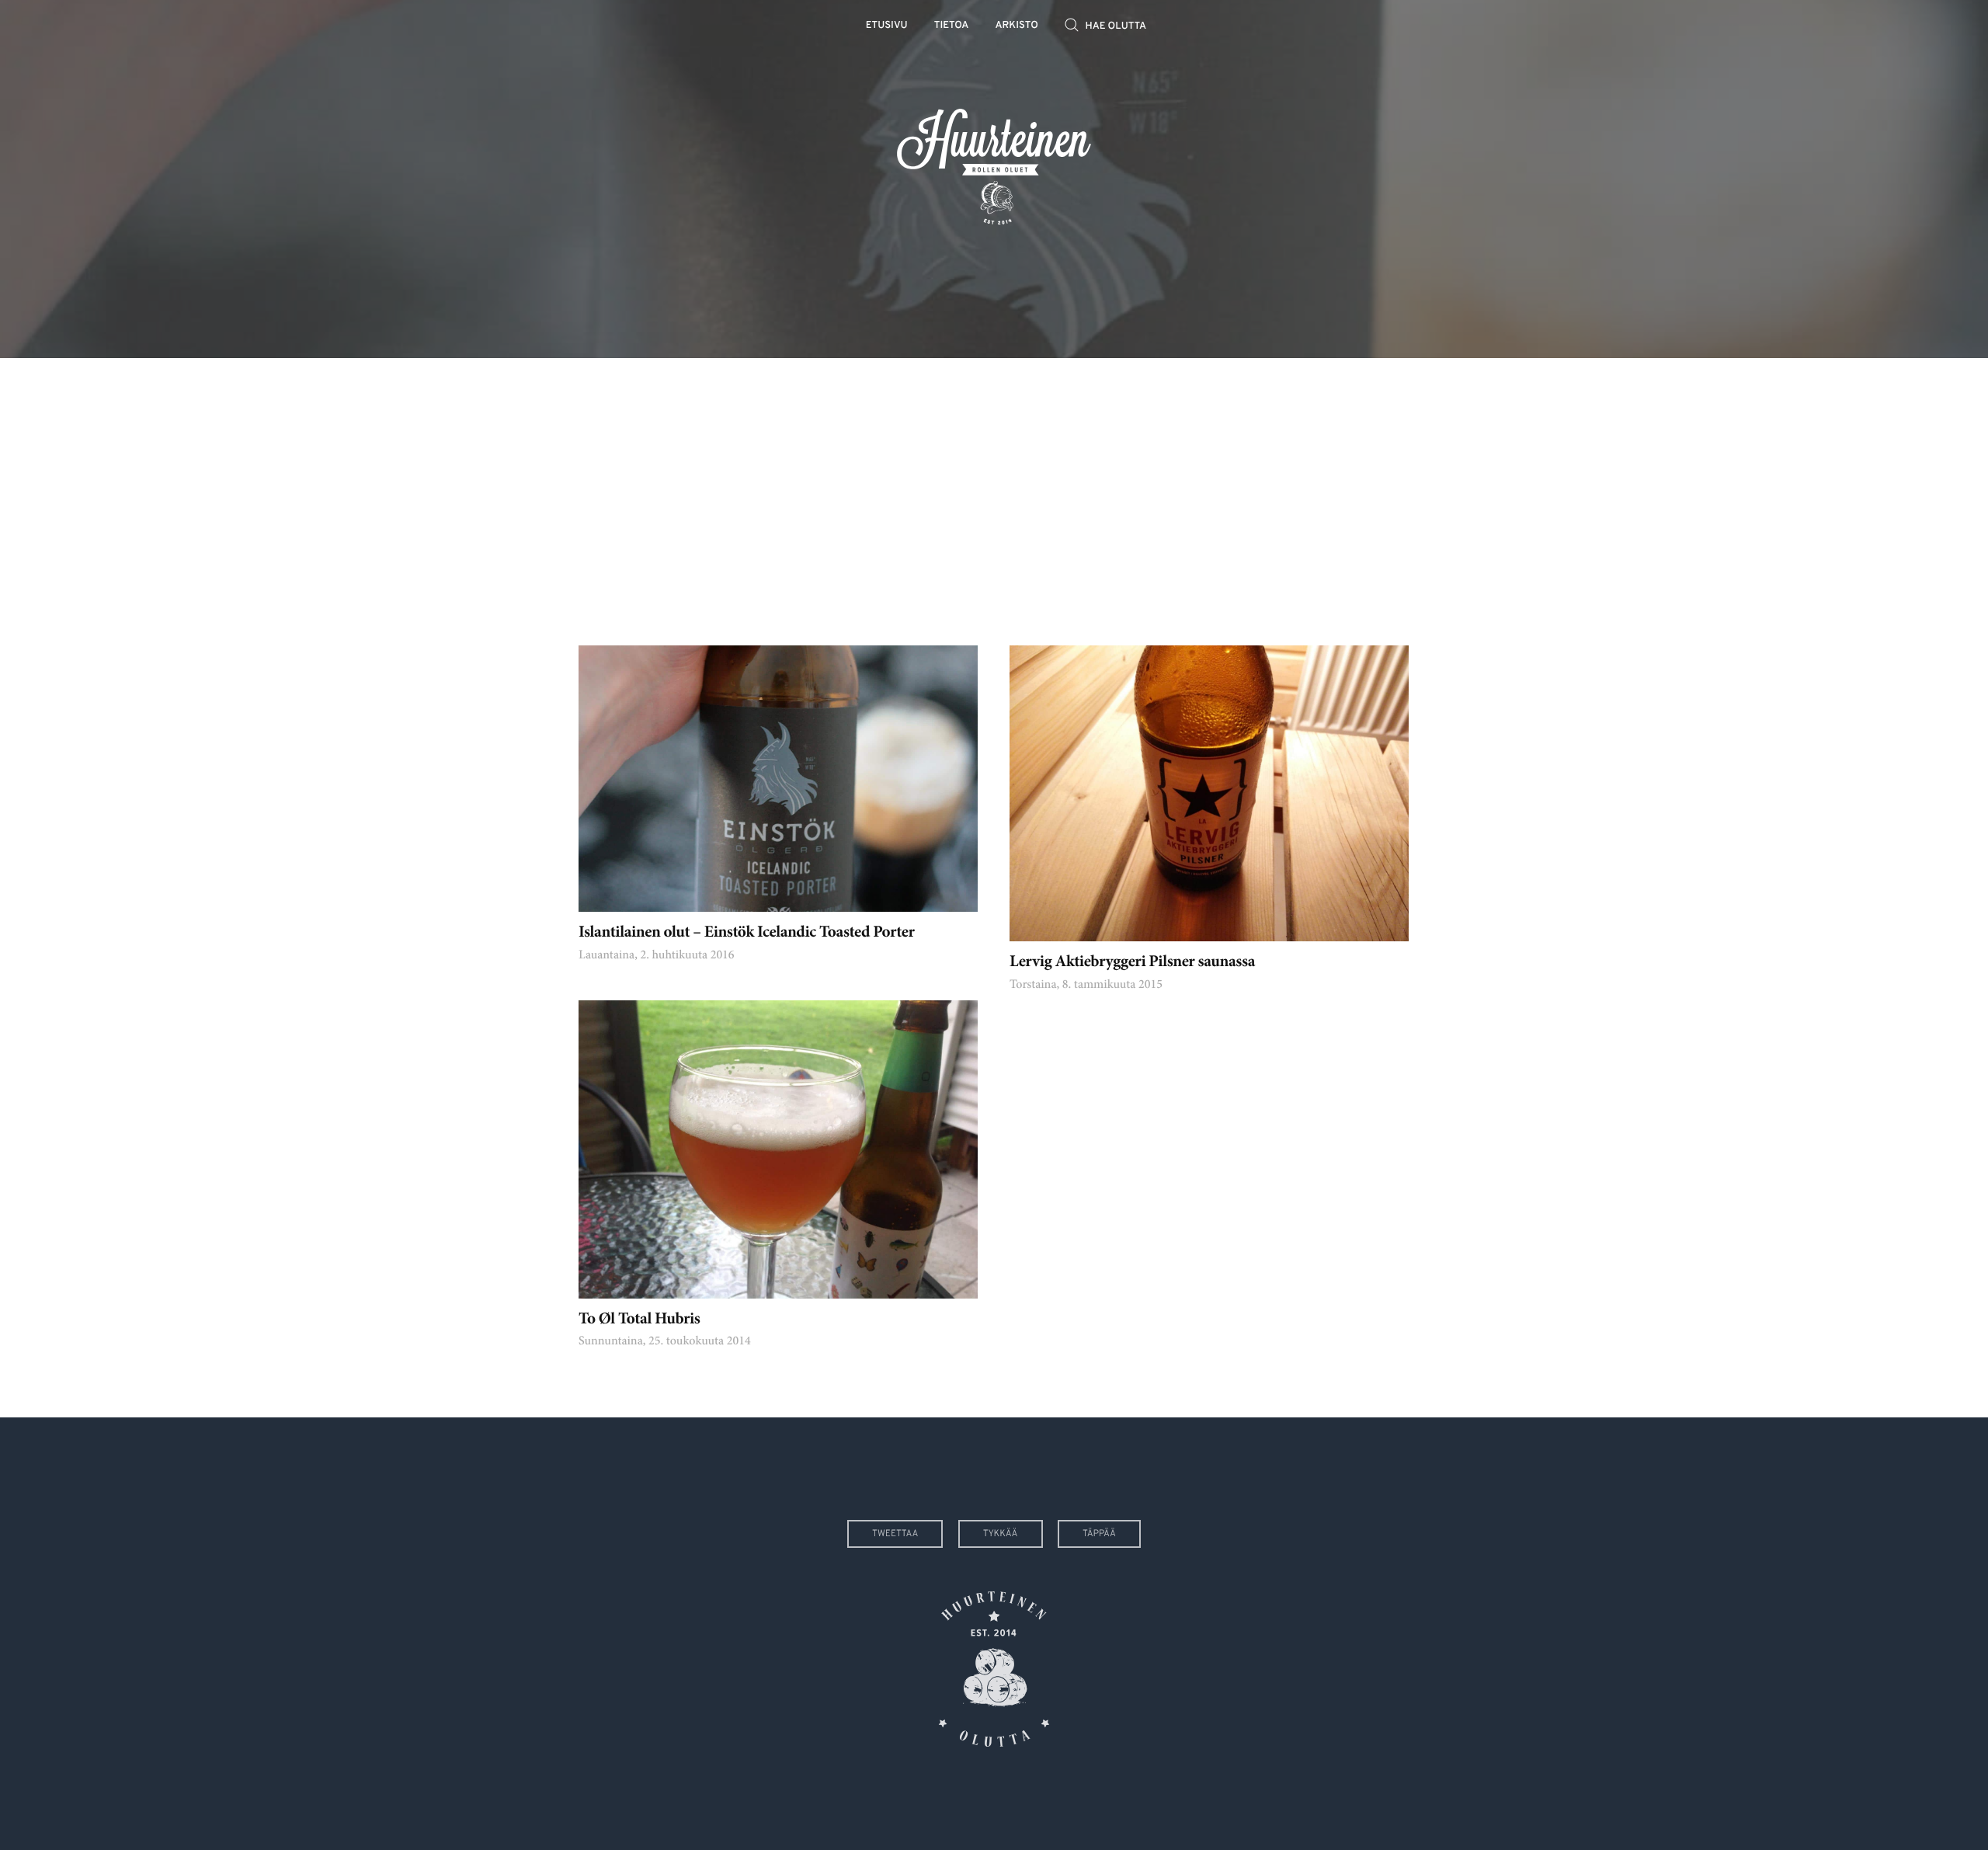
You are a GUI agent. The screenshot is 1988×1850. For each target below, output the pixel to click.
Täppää (1099, 1534)
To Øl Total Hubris (639, 1320)
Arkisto (1017, 26)
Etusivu (887, 26)
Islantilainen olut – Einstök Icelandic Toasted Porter (746, 933)
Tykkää (1001, 1534)
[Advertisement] (994, 490)
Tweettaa (895, 1534)
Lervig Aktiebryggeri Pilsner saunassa (1132, 963)
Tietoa (952, 26)
